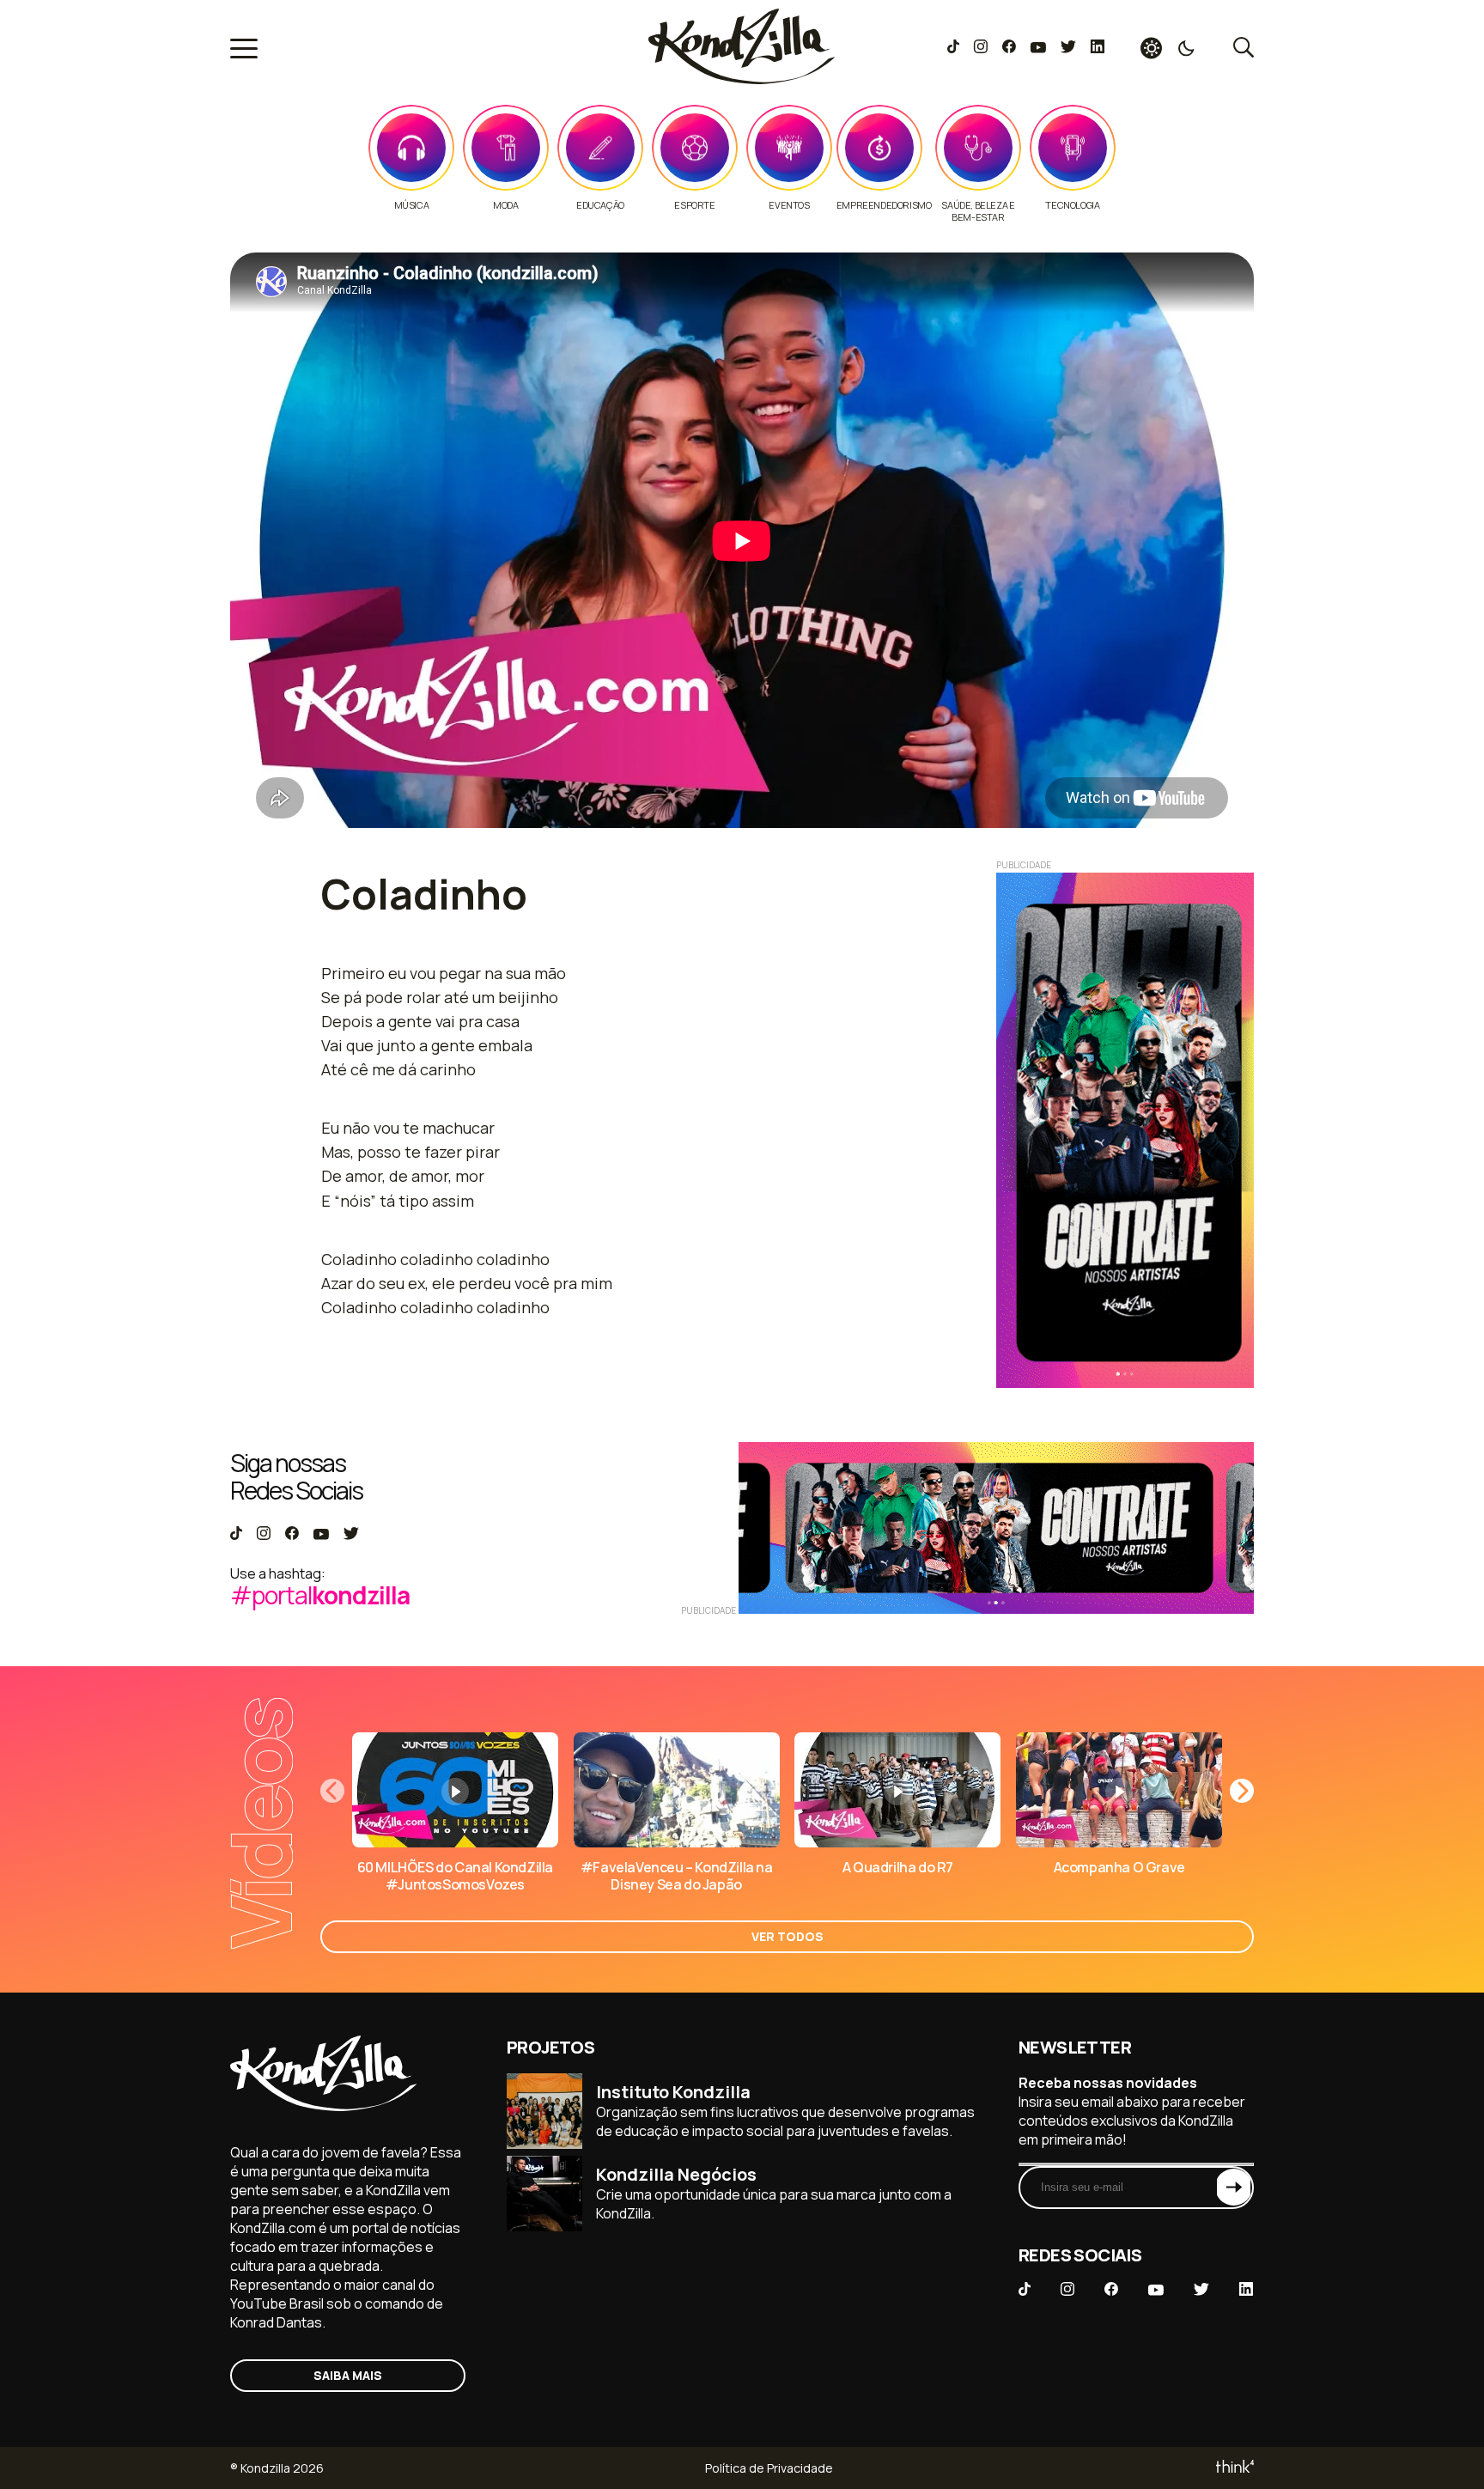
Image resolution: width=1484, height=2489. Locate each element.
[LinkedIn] (1098, 48)
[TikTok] (953, 48)
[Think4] (1234, 2468)
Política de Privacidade (769, 2468)
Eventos (789, 205)
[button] (1242, 1791)
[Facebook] (1009, 48)
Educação (600, 205)
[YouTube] (1038, 48)
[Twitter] (1068, 48)
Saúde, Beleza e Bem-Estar (978, 211)
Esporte (694, 205)
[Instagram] (980, 48)
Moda (505, 205)
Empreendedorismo (884, 205)
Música (412, 205)
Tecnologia (1072, 205)
